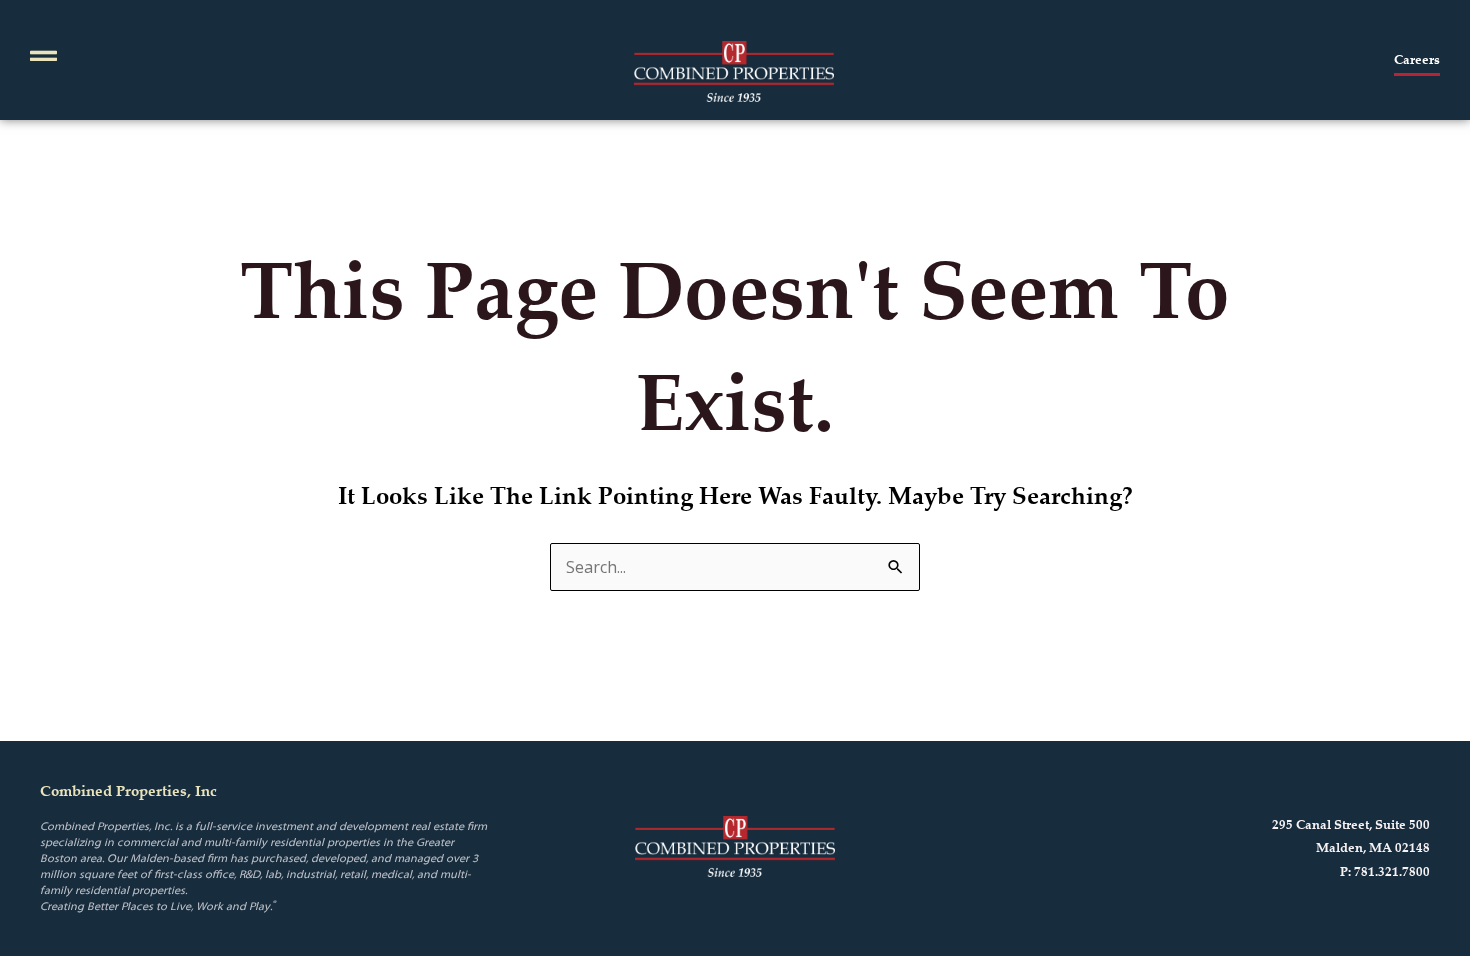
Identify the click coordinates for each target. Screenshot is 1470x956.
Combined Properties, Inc (128, 790)
